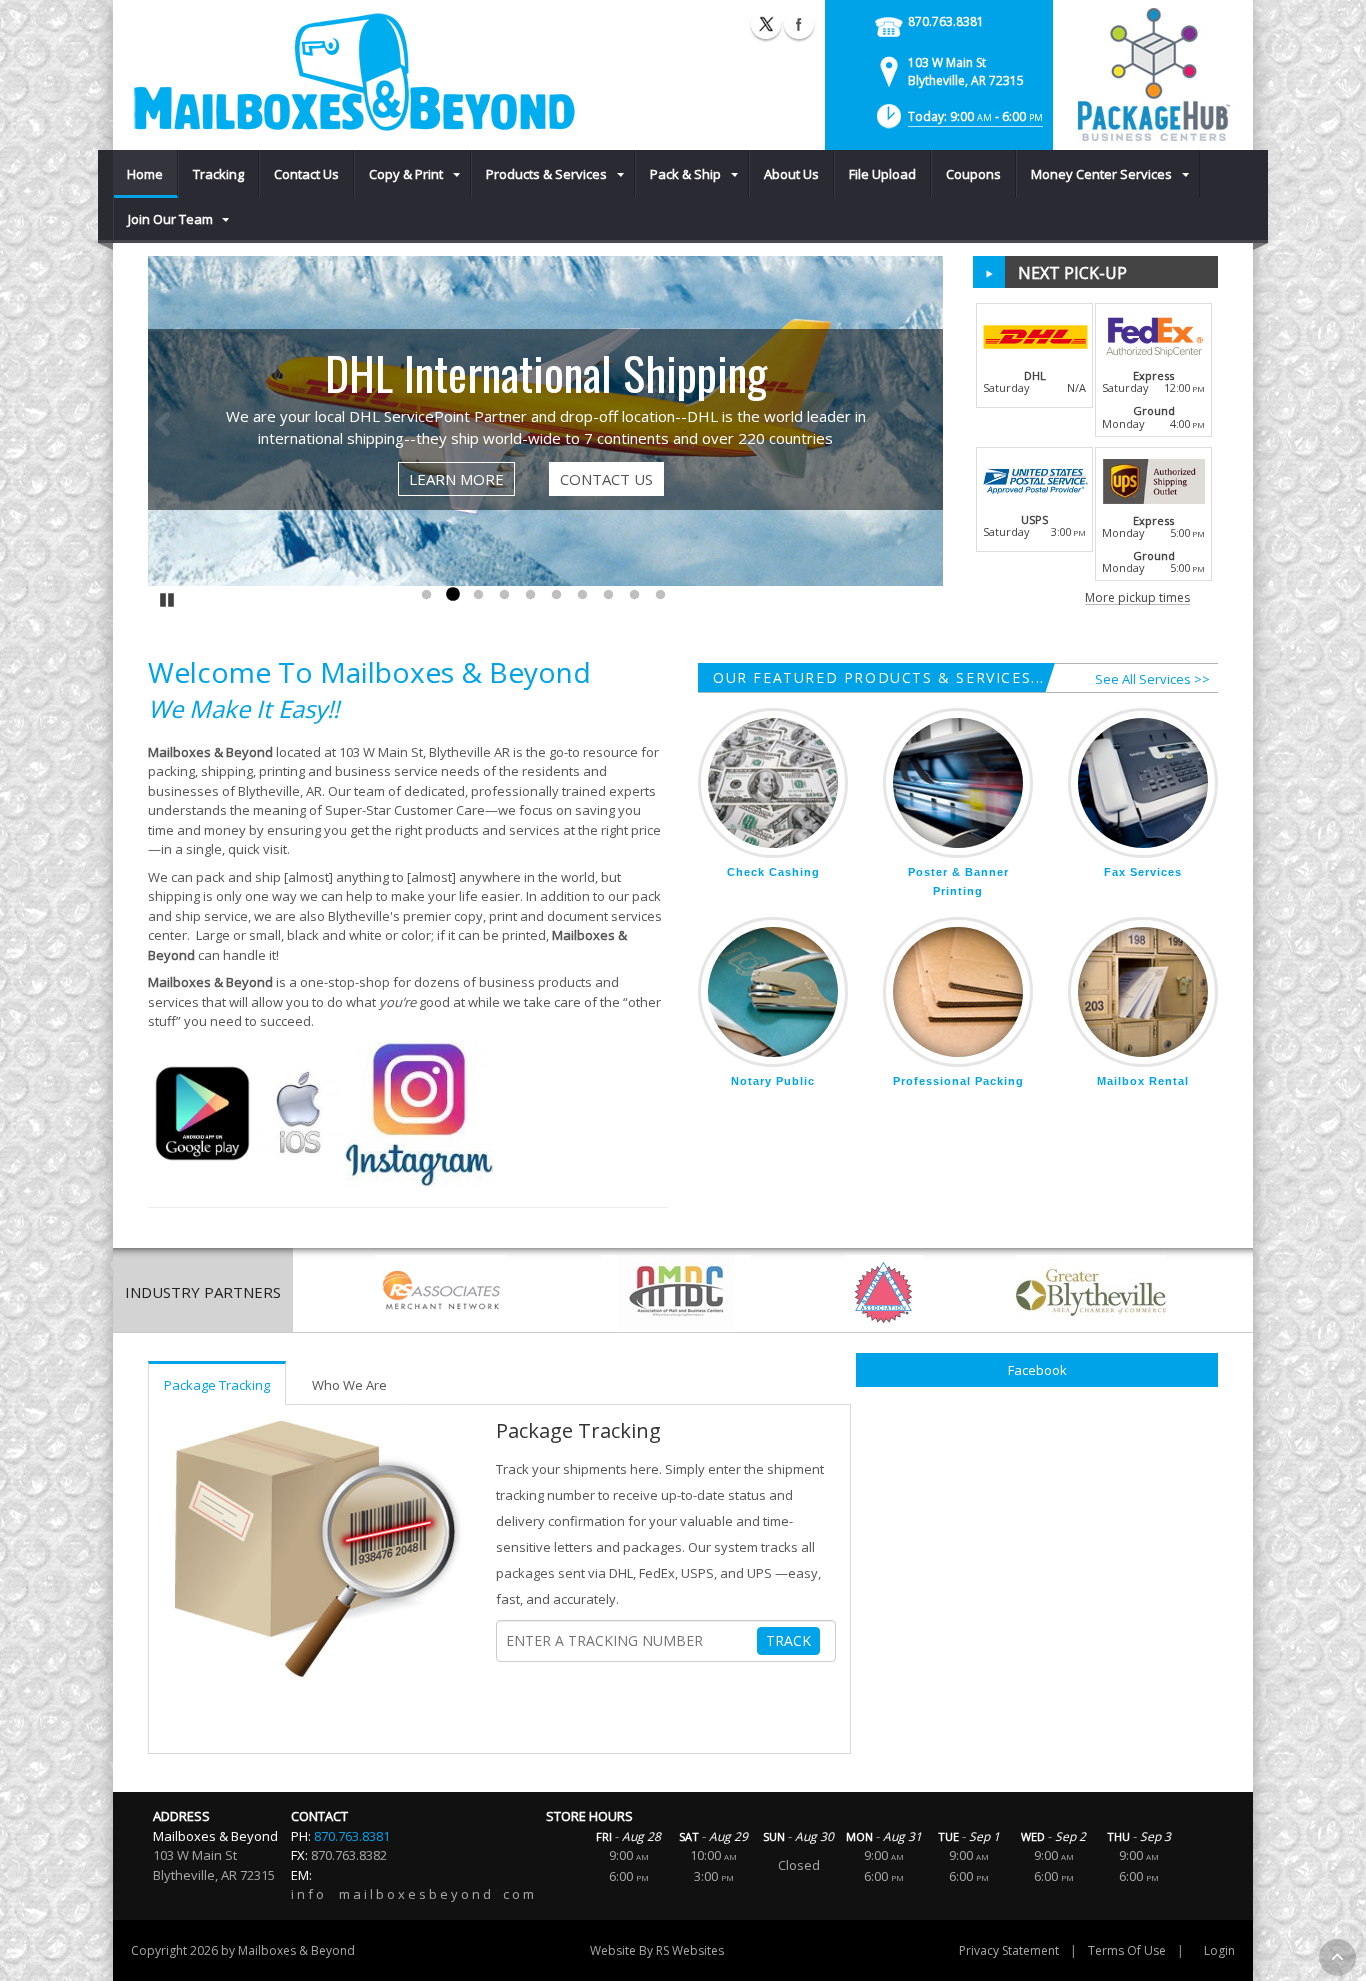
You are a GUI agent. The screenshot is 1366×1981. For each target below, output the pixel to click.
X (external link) (766, 24)
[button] (958, 122)
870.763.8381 (946, 21)
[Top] (1337, 1957)
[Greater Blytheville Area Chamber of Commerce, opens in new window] (1091, 1292)
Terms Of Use (1127, 1950)
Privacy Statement (1009, 1950)
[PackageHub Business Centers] (1153, 73)
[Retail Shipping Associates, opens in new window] (442, 1292)
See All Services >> (1152, 679)
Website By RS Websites (657, 1950)
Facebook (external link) (799, 24)
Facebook (1037, 1370)
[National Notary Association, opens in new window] (883, 1292)
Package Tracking (217, 1385)
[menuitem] (145, 174)
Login (1219, 1950)
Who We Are (349, 1385)
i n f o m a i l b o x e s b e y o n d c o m (412, 1894)
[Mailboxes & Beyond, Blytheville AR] (353, 72)
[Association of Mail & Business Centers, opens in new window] (676, 1292)
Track (788, 1640)
